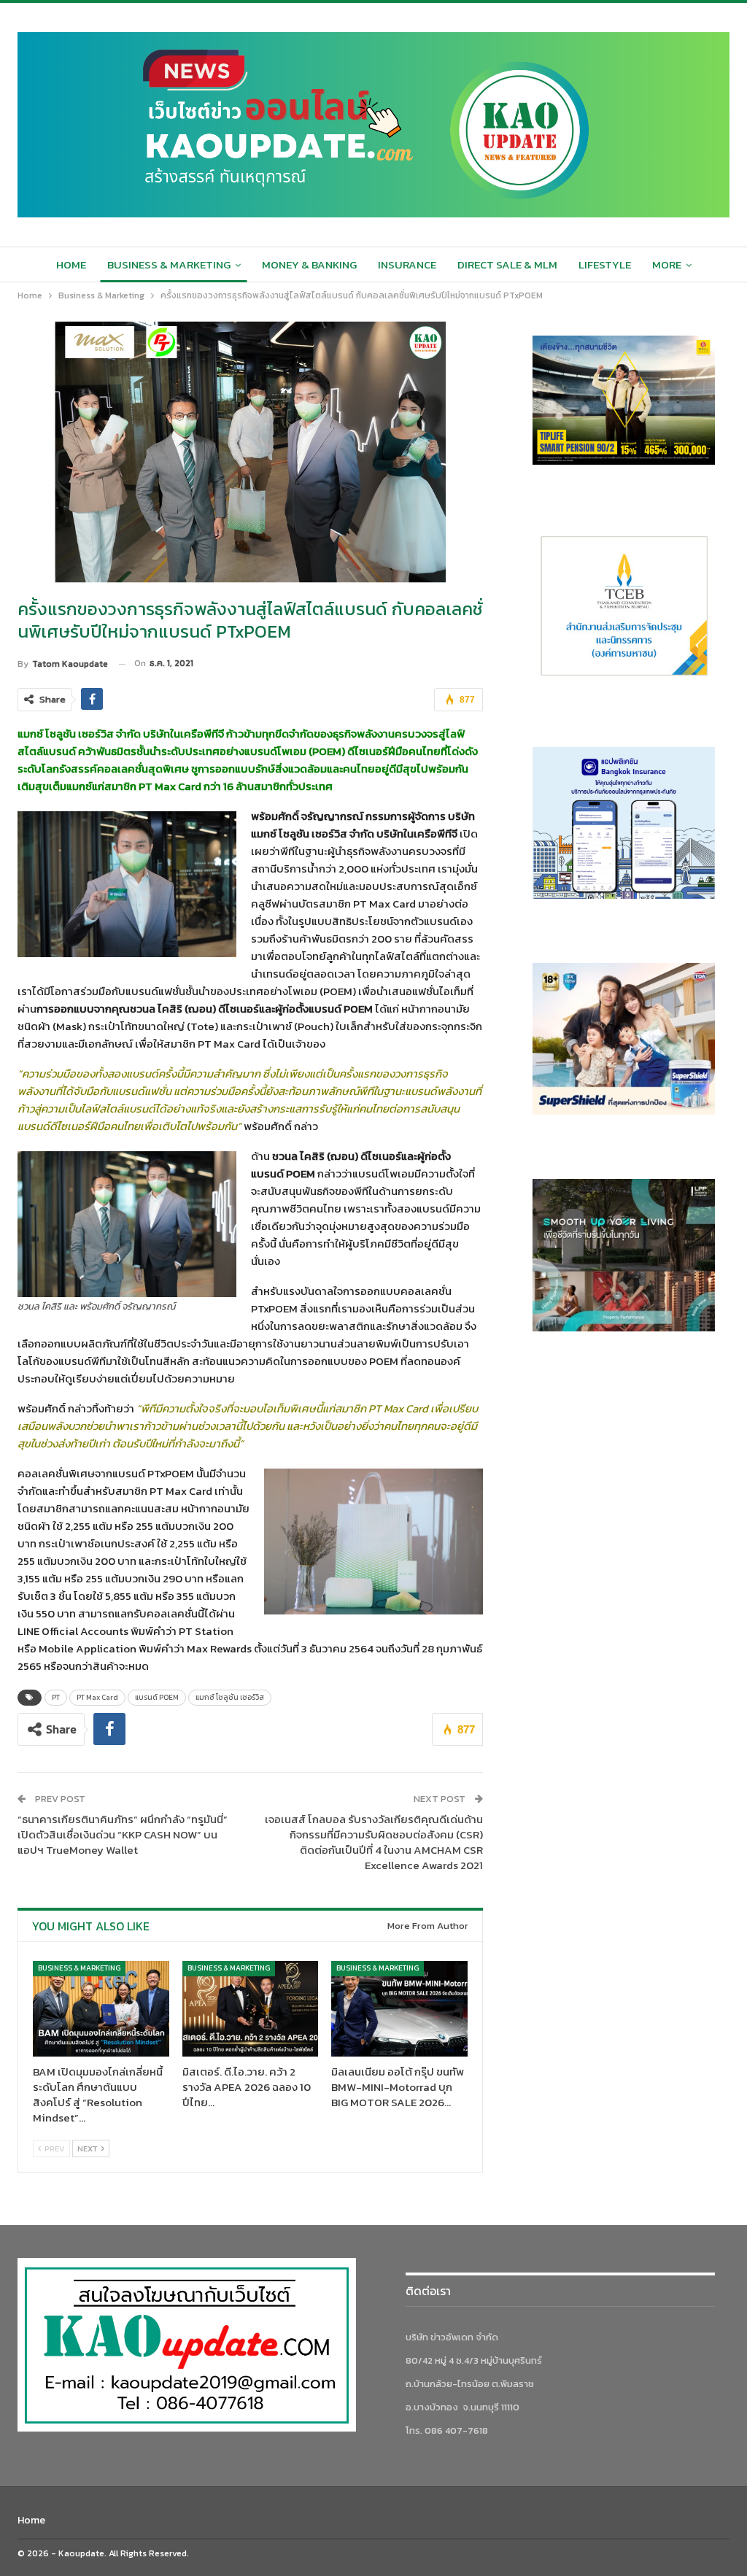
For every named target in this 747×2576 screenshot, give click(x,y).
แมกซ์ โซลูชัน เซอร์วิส (230, 1697)
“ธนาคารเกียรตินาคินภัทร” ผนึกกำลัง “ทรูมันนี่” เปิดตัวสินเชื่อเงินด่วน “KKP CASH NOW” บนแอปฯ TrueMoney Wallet (123, 1834)
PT (56, 1697)
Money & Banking (309, 264)
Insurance (407, 264)
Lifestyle (605, 264)
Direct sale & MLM (507, 264)
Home (71, 264)
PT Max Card (97, 1697)
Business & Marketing (169, 264)
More (667, 264)
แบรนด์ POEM (157, 1697)
